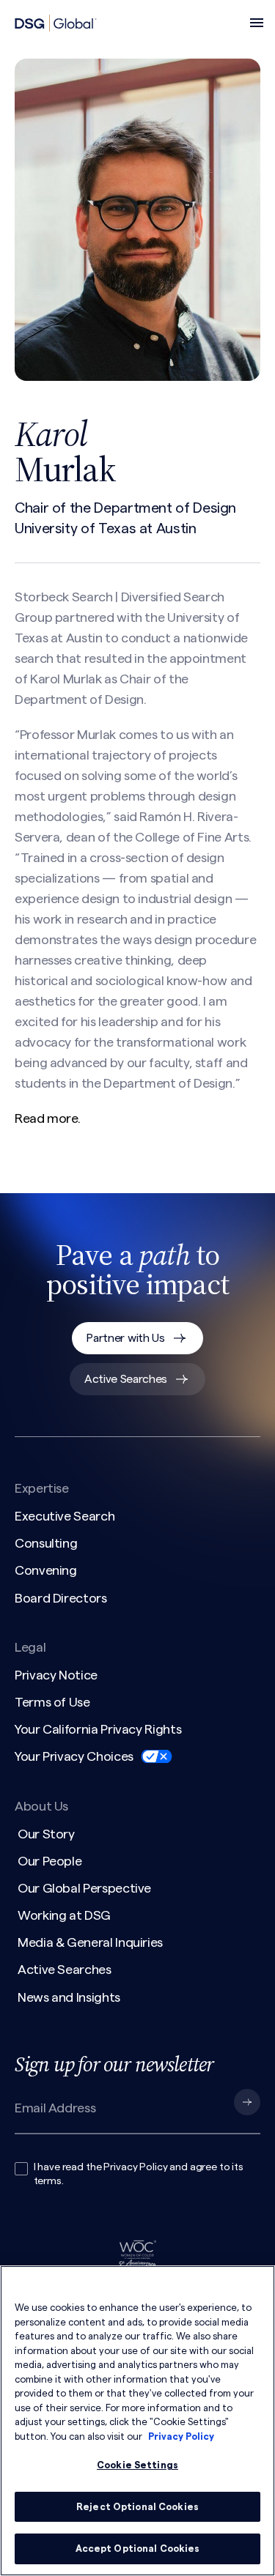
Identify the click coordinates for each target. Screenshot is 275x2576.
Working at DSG (64, 1915)
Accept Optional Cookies (138, 2549)
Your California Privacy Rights (98, 1729)
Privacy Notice (56, 1675)
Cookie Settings (137, 2465)
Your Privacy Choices (74, 1756)
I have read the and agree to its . (139, 2175)
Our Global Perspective (84, 1888)
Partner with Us (125, 1338)
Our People (49, 1861)
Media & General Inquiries (90, 1942)
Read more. (47, 1118)
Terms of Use (52, 1702)
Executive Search (65, 1516)
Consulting (46, 1543)
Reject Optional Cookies (137, 2507)
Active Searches (126, 1379)
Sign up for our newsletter (114, 2064)
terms (48, 2181)
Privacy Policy (135, 2167)
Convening (46, 1570)
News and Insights (69, 1997)
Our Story (46, 1834)
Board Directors (61, 1598)
